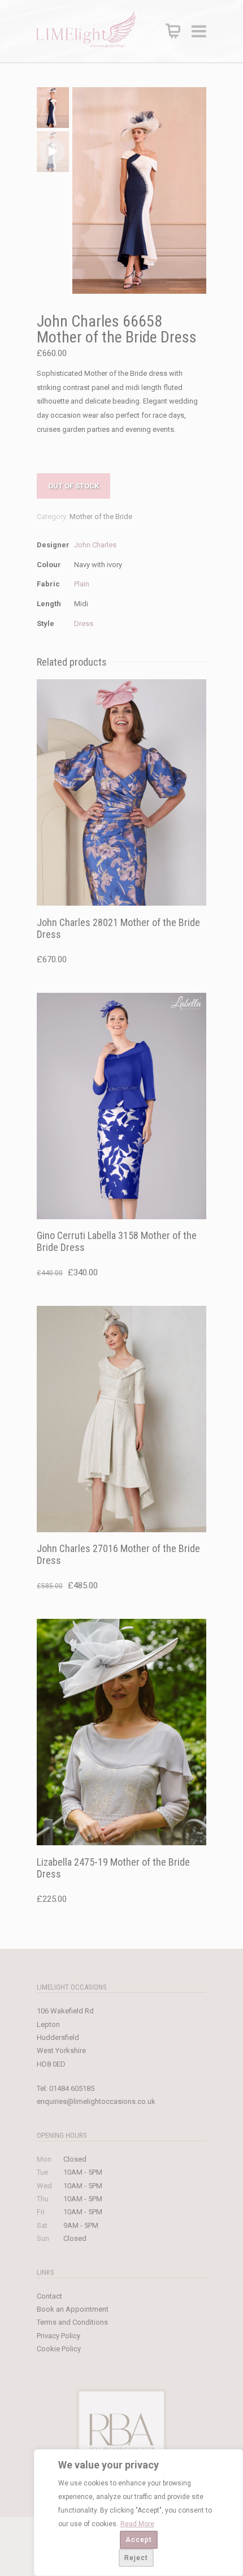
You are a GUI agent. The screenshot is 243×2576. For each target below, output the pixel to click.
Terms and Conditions (72, 2322)
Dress (84, 623)
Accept (139, 2540)
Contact (49, 2296)
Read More (137, 2524)
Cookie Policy (59, 2349)
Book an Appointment (73, 2309)
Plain (82, 584)
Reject (136, 2558)
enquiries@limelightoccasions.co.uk (96, 2101)
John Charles (95, 545)
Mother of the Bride (101, 517)
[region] (138, 2513)
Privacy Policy (58, 2336)
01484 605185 (72, 2088)
